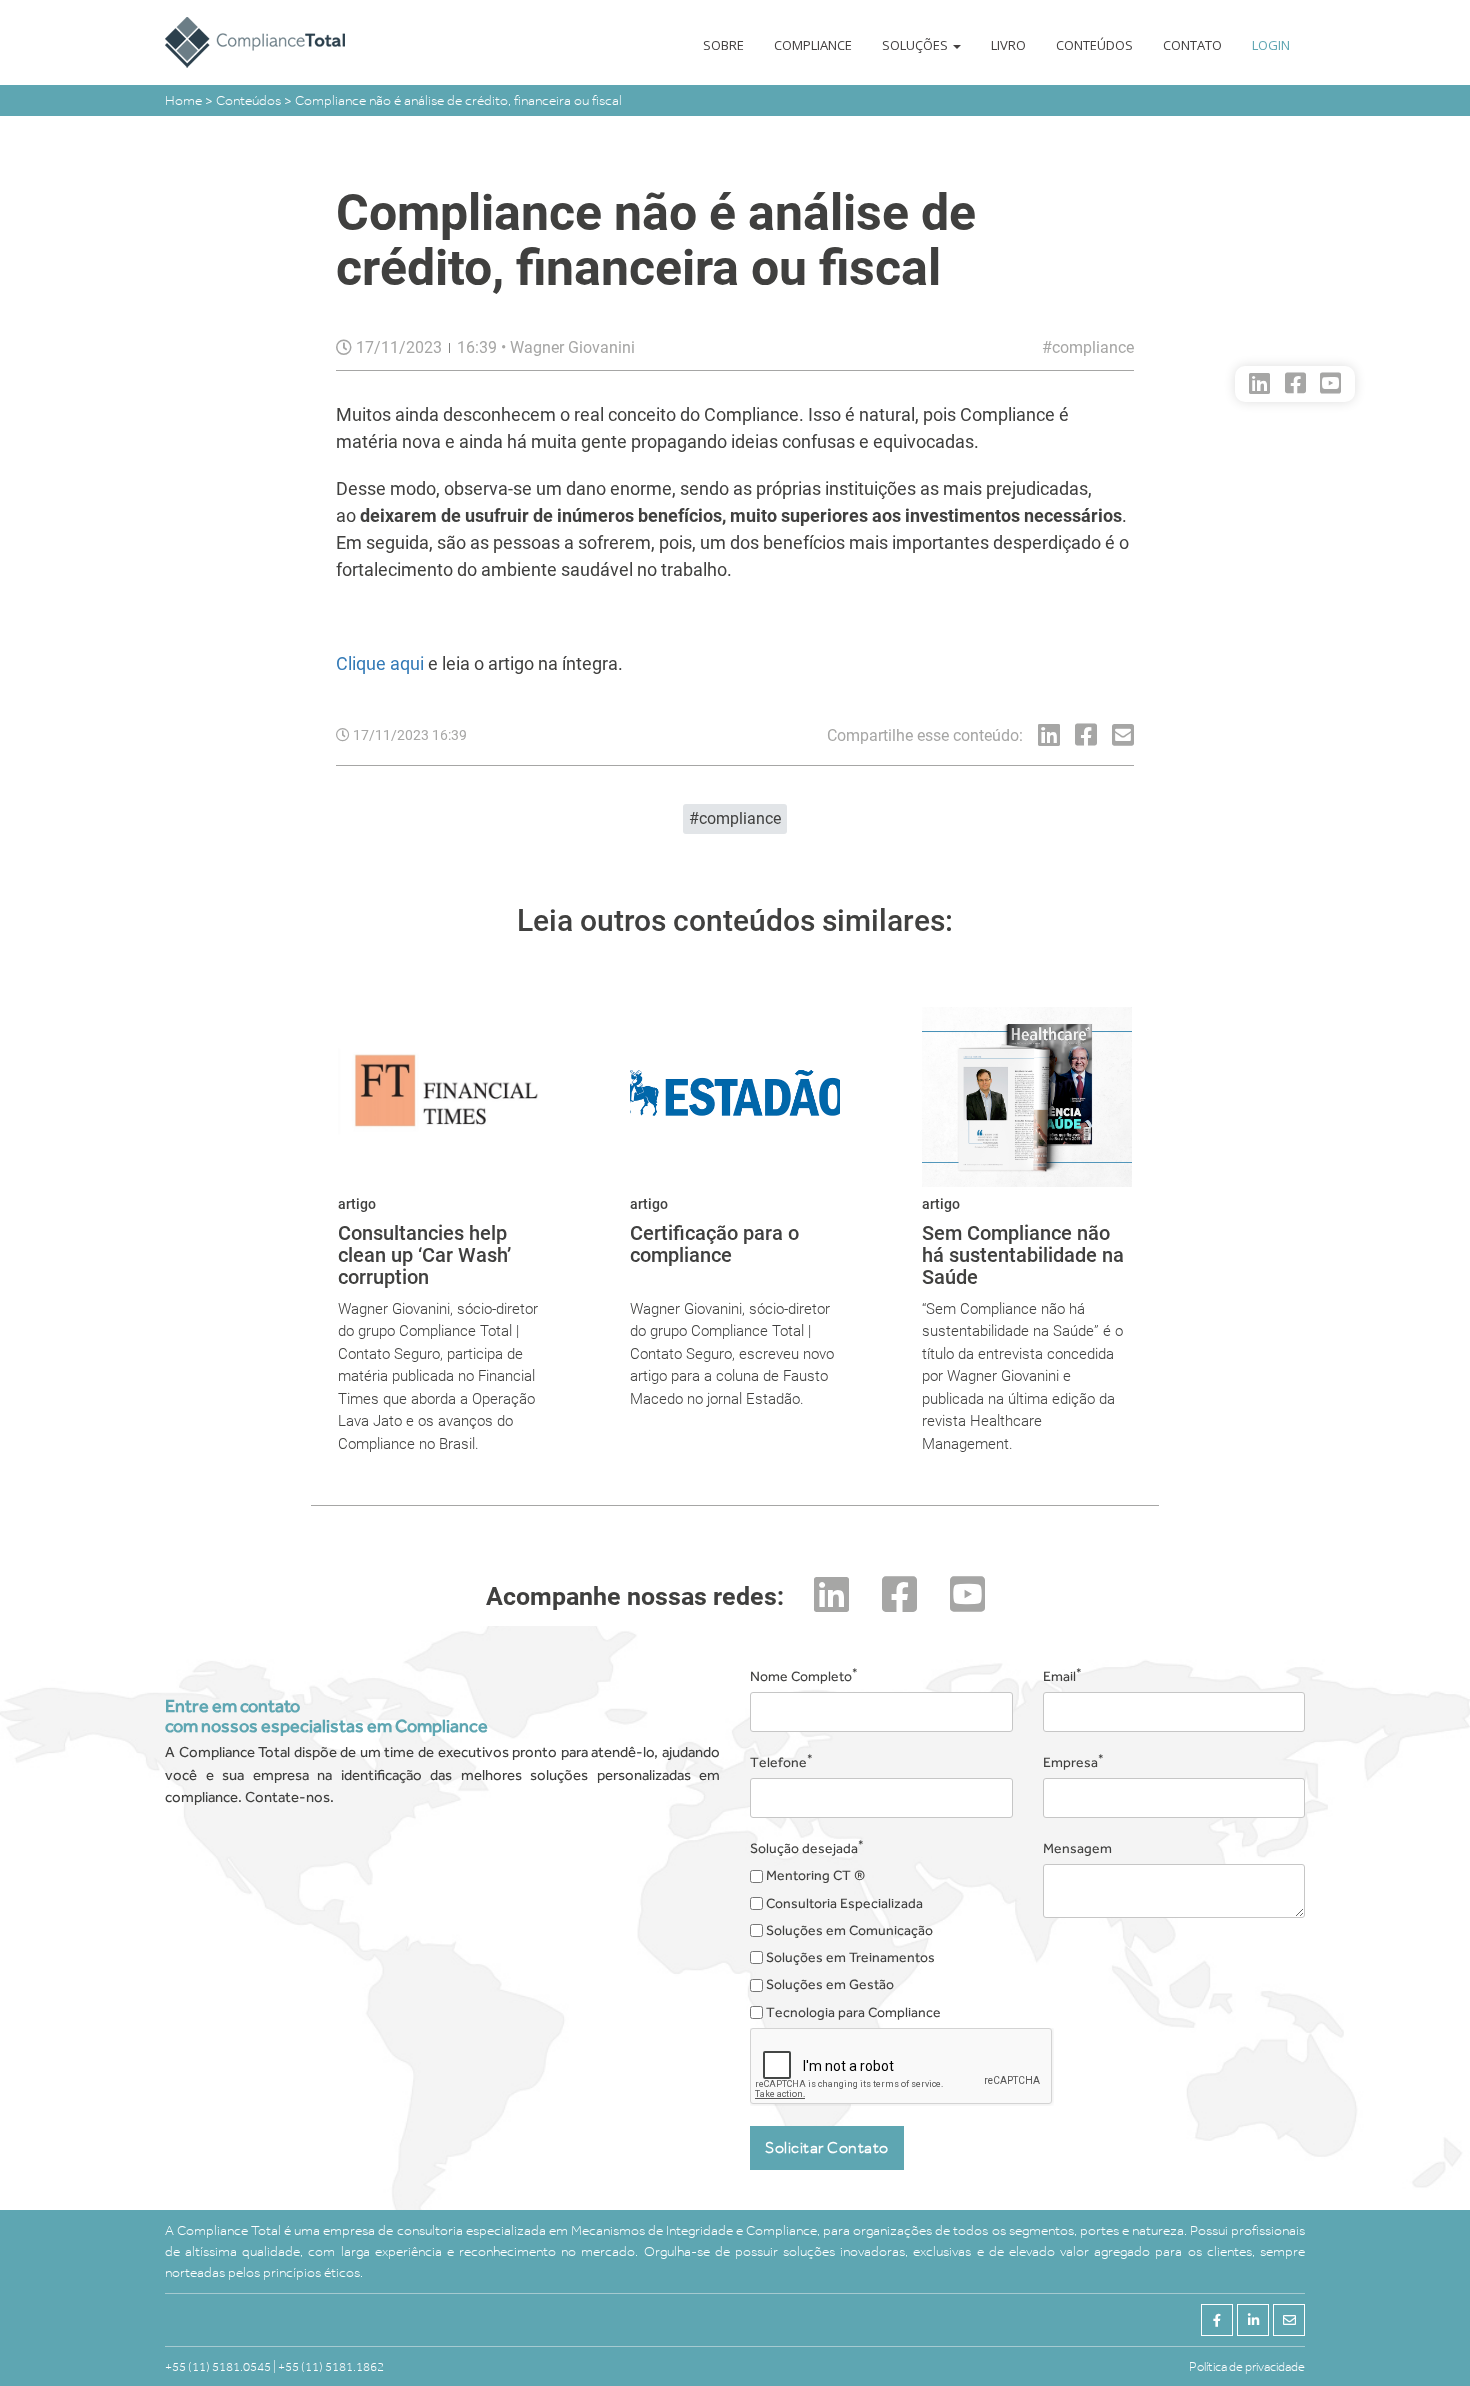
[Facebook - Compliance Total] (1217, 2320)
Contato (1192, 45)
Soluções (916, 45)
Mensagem (1077, 1848)
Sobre (723, 45)
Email (1062, 1675)
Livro (1008, 45)
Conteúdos (1094, 45)
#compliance (1088, 347)
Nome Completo (804, 1675)
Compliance (813, 45)
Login (1271, 45)
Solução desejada (807, 1847)
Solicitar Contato (827, 2147)
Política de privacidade (1247, 2366)
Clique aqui (382, 663)
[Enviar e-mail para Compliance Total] (1289, 2320)
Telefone (781, 1761)
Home (185, 100)
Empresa (1073, 1761)
